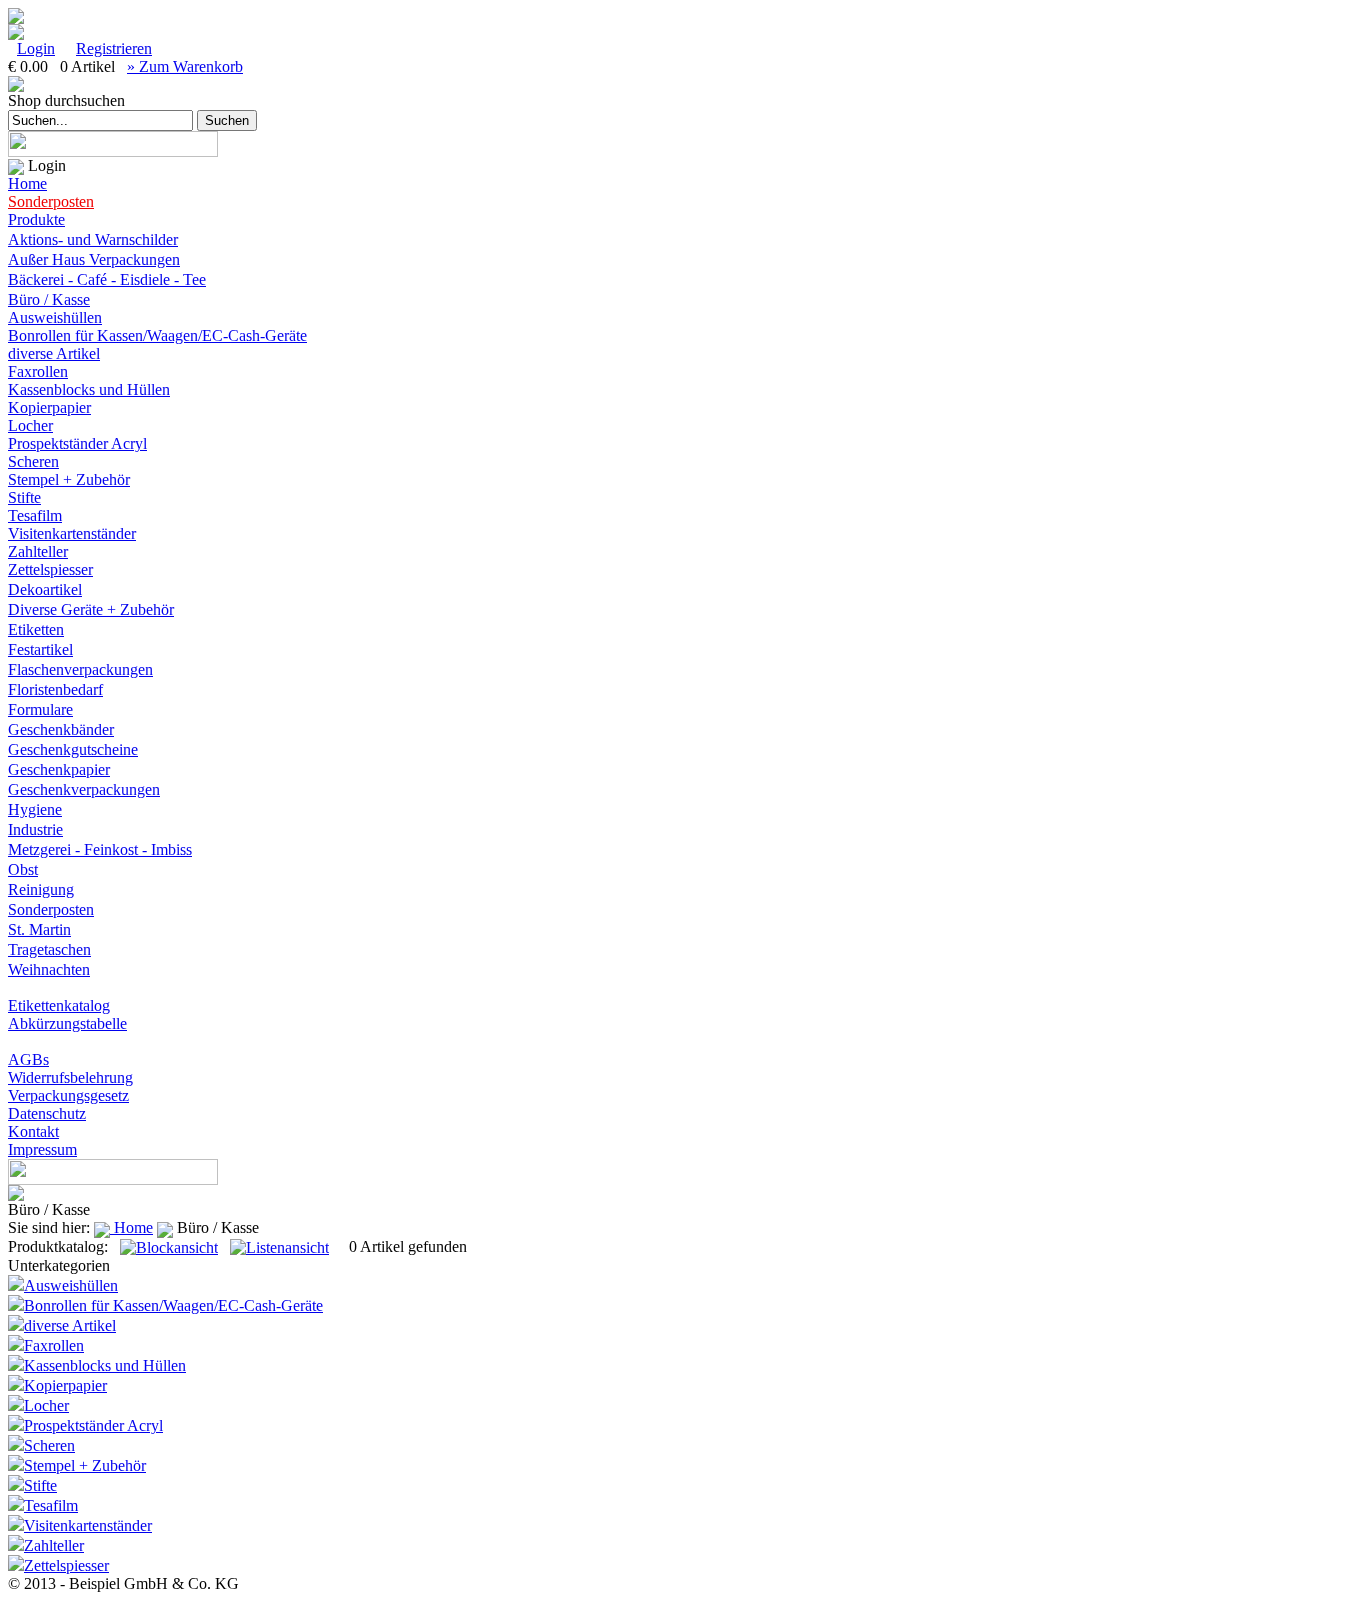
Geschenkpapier (59, 769)
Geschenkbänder (61, 729)
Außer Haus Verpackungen (94, 259)
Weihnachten (49, 969)
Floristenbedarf (55, 689)
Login (36, 48)
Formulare (40, 709)
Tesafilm (35, 515)
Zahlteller (38, 551)
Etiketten (36, 629)
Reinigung (41, 889)
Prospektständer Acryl (77, 443)
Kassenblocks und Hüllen (89, 389)
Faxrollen (38, 371)
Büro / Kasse (49, 299)
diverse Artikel (54, 353)
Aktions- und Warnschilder (93, 239)
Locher (30, 425)
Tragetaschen (49, 949)
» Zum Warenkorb (185, 66)
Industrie (35, 829)
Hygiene (35, 809)
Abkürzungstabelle (67, 1023)
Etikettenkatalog (59, 1005)
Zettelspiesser (50, 569)
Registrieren (114, 48)
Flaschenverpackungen (80, 669)
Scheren (33, 461)
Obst (23, 869)
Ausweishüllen (55, 317)
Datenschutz (47, 1113)
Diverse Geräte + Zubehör (91, 609)
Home (27, 183)
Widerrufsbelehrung (70, 1077)
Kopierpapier (49, 407)
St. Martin (39, 929)
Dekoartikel (45, 589)
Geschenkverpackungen (84, 789)
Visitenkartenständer (72, 533)
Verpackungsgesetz (68, 1095)
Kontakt (33, 1131)
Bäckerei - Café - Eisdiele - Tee (107, 279)
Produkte (36, 219)
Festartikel (40, 649)
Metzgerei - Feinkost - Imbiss (100, 849)
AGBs (28, 1059)
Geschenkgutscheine (73, 749)
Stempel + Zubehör (69, 479)
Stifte (24, 497)
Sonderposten (51, 201)
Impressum (42, 1149)
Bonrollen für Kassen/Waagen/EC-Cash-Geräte (157, 335)
